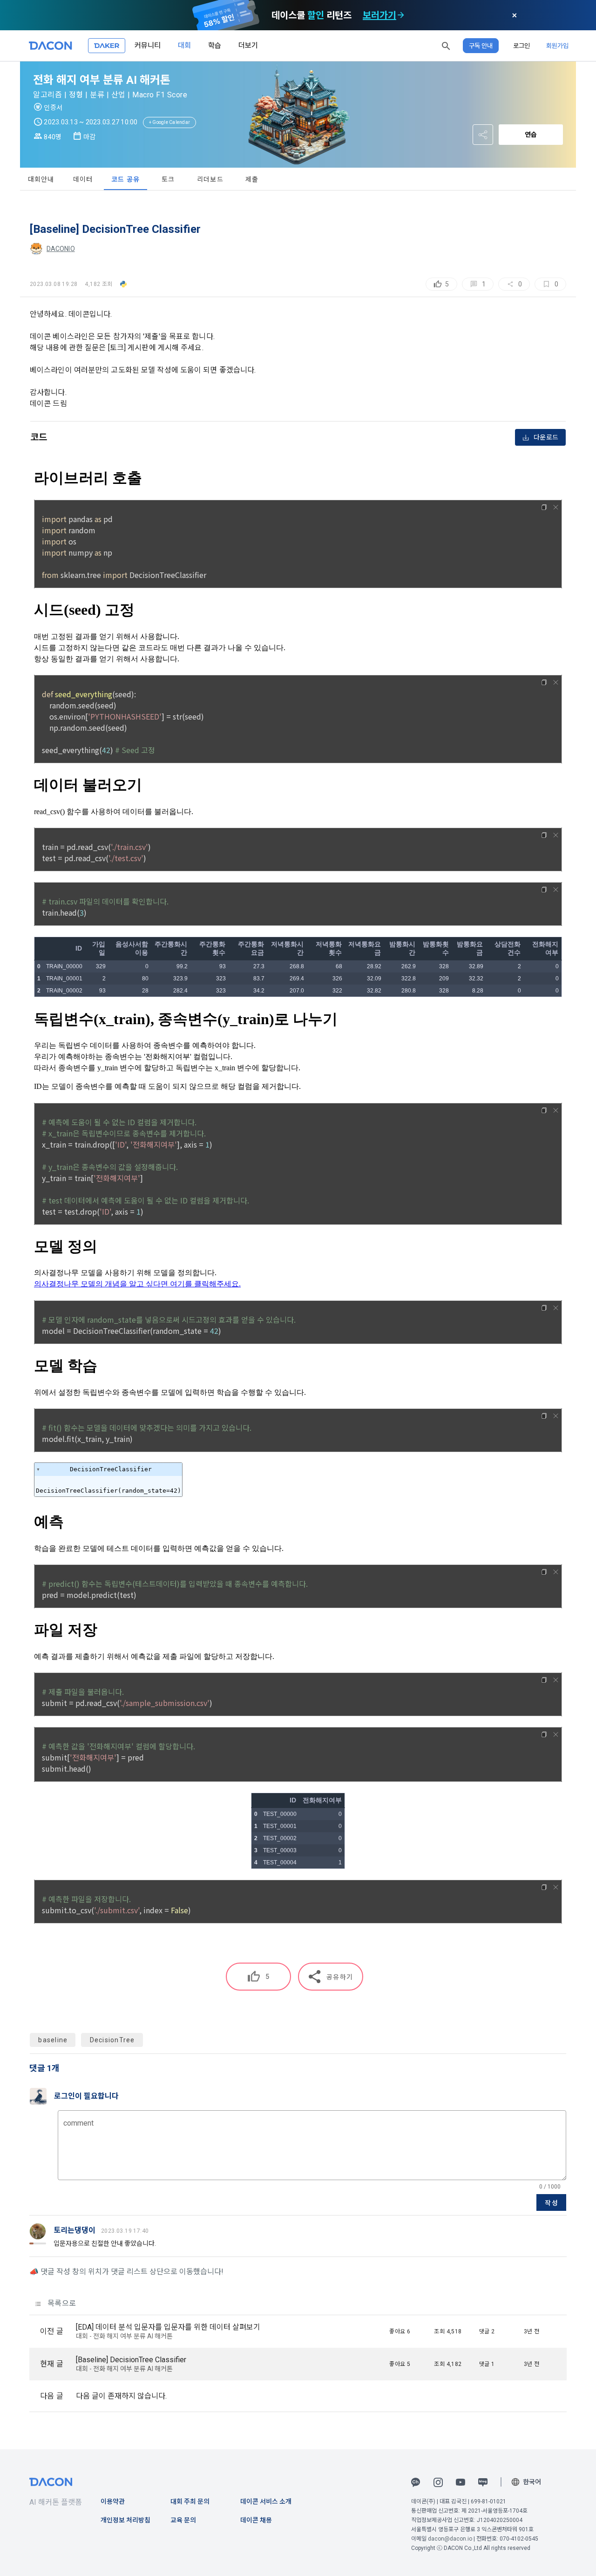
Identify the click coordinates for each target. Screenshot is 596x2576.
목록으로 (61, 2303)
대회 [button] (184, 45)
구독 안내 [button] (481, 46)
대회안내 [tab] (41, 179)
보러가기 (379, 15)
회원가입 (557, 46)
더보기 (248, 45)
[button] (446, 46)
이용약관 (113, 2501)
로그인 (521, 46)
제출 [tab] (252, 179)
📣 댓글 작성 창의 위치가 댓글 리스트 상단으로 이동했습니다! (126, 2272)
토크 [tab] (168, 179)
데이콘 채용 (256, 2520)
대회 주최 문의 (190, 2501)
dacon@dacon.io (450, 2539)
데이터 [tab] (83, 179)
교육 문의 (183, 2520)
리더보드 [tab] (210, 179)
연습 (531, 135)
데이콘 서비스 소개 (266, 2501)
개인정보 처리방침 (125, 2520)
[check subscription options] (401, 15)
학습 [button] (215, 45)
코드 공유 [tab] (125, 179)
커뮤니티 (148, 45)
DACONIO (61, 249)
